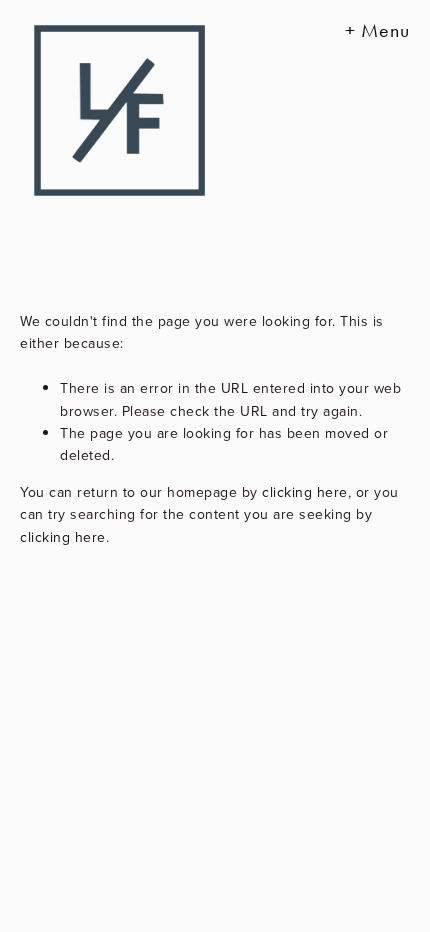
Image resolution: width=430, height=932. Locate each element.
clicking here (305, 492)
